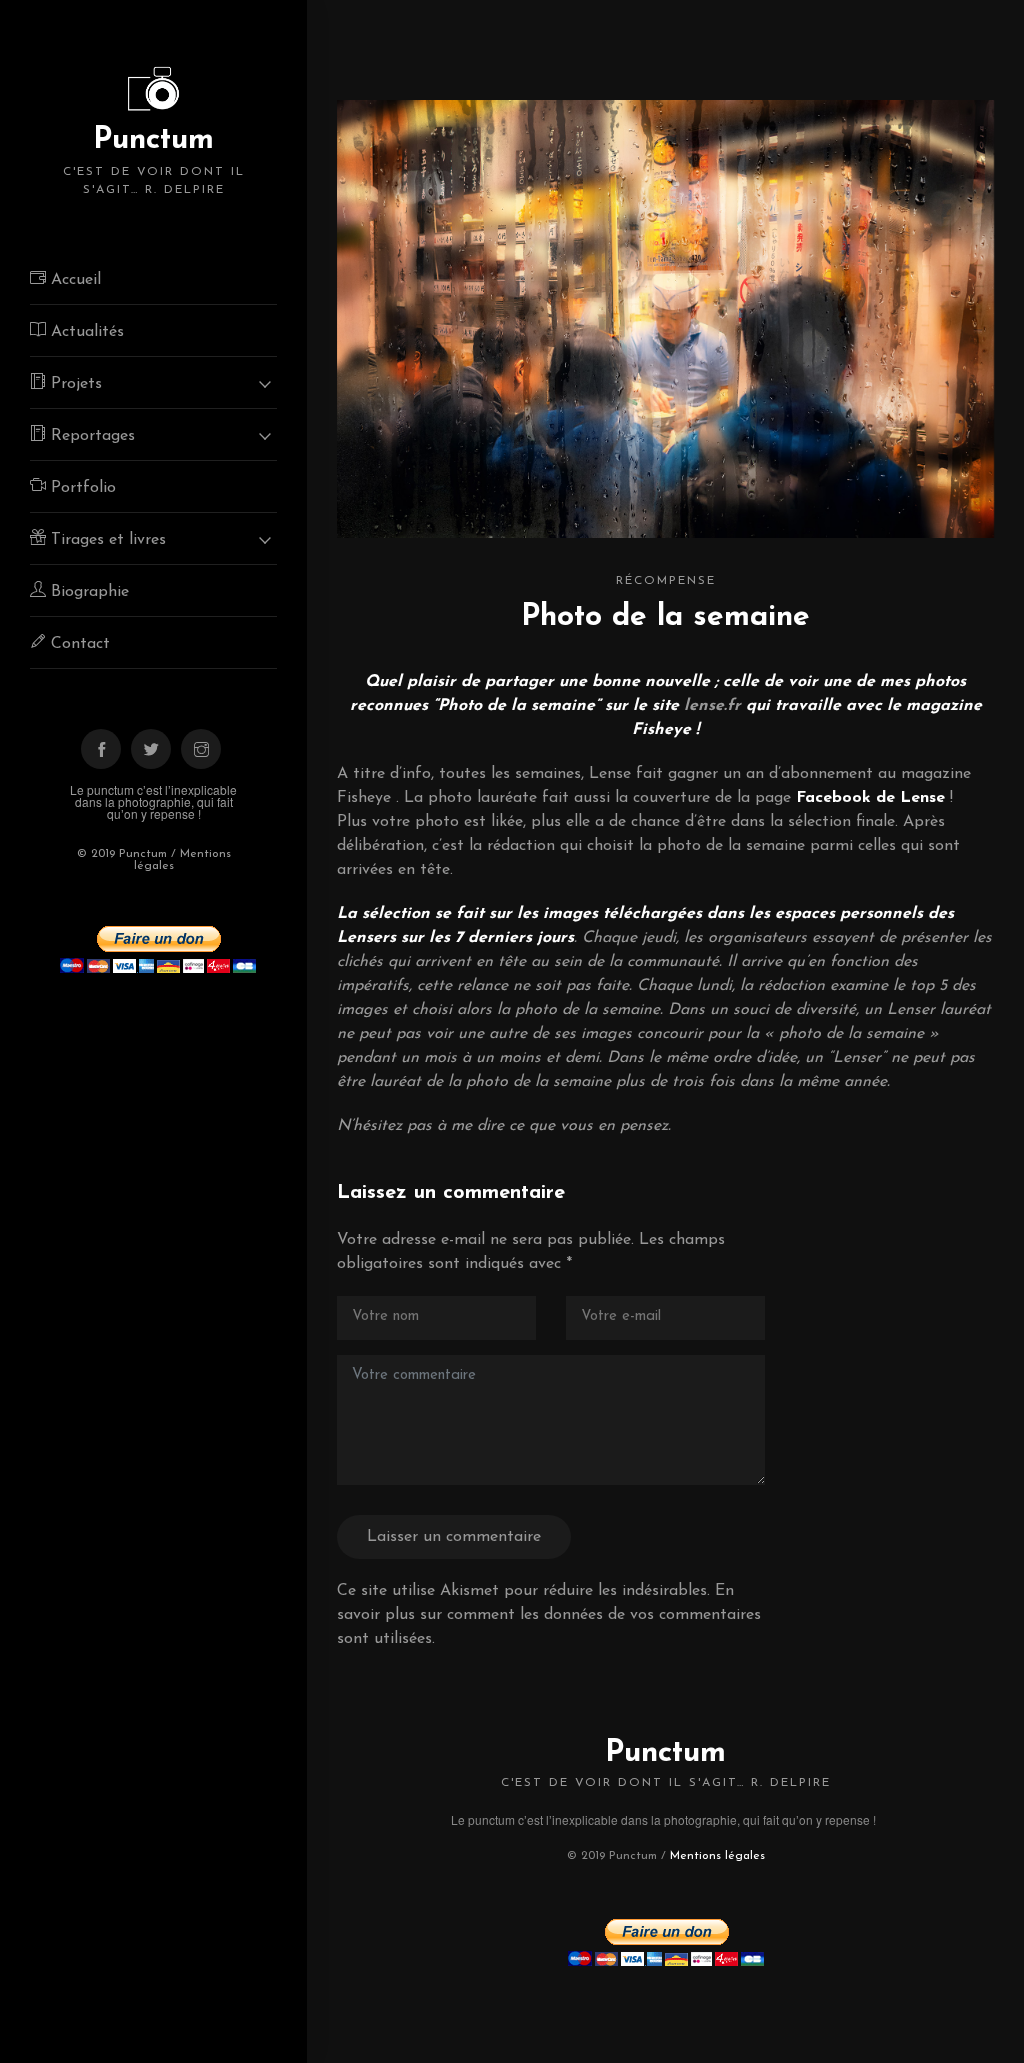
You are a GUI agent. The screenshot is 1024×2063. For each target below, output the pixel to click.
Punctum (154, 160)
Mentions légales (717, 1856)
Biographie (87, 592)
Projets (74, 384)
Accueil (73, 280)
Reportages (90, 436)
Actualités (85, 332)
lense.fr (712, 706)
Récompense (666, 581)
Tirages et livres (106, 540)
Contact (78, 644)
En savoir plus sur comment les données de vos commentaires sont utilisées (549, 1615)
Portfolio (81, 488)
